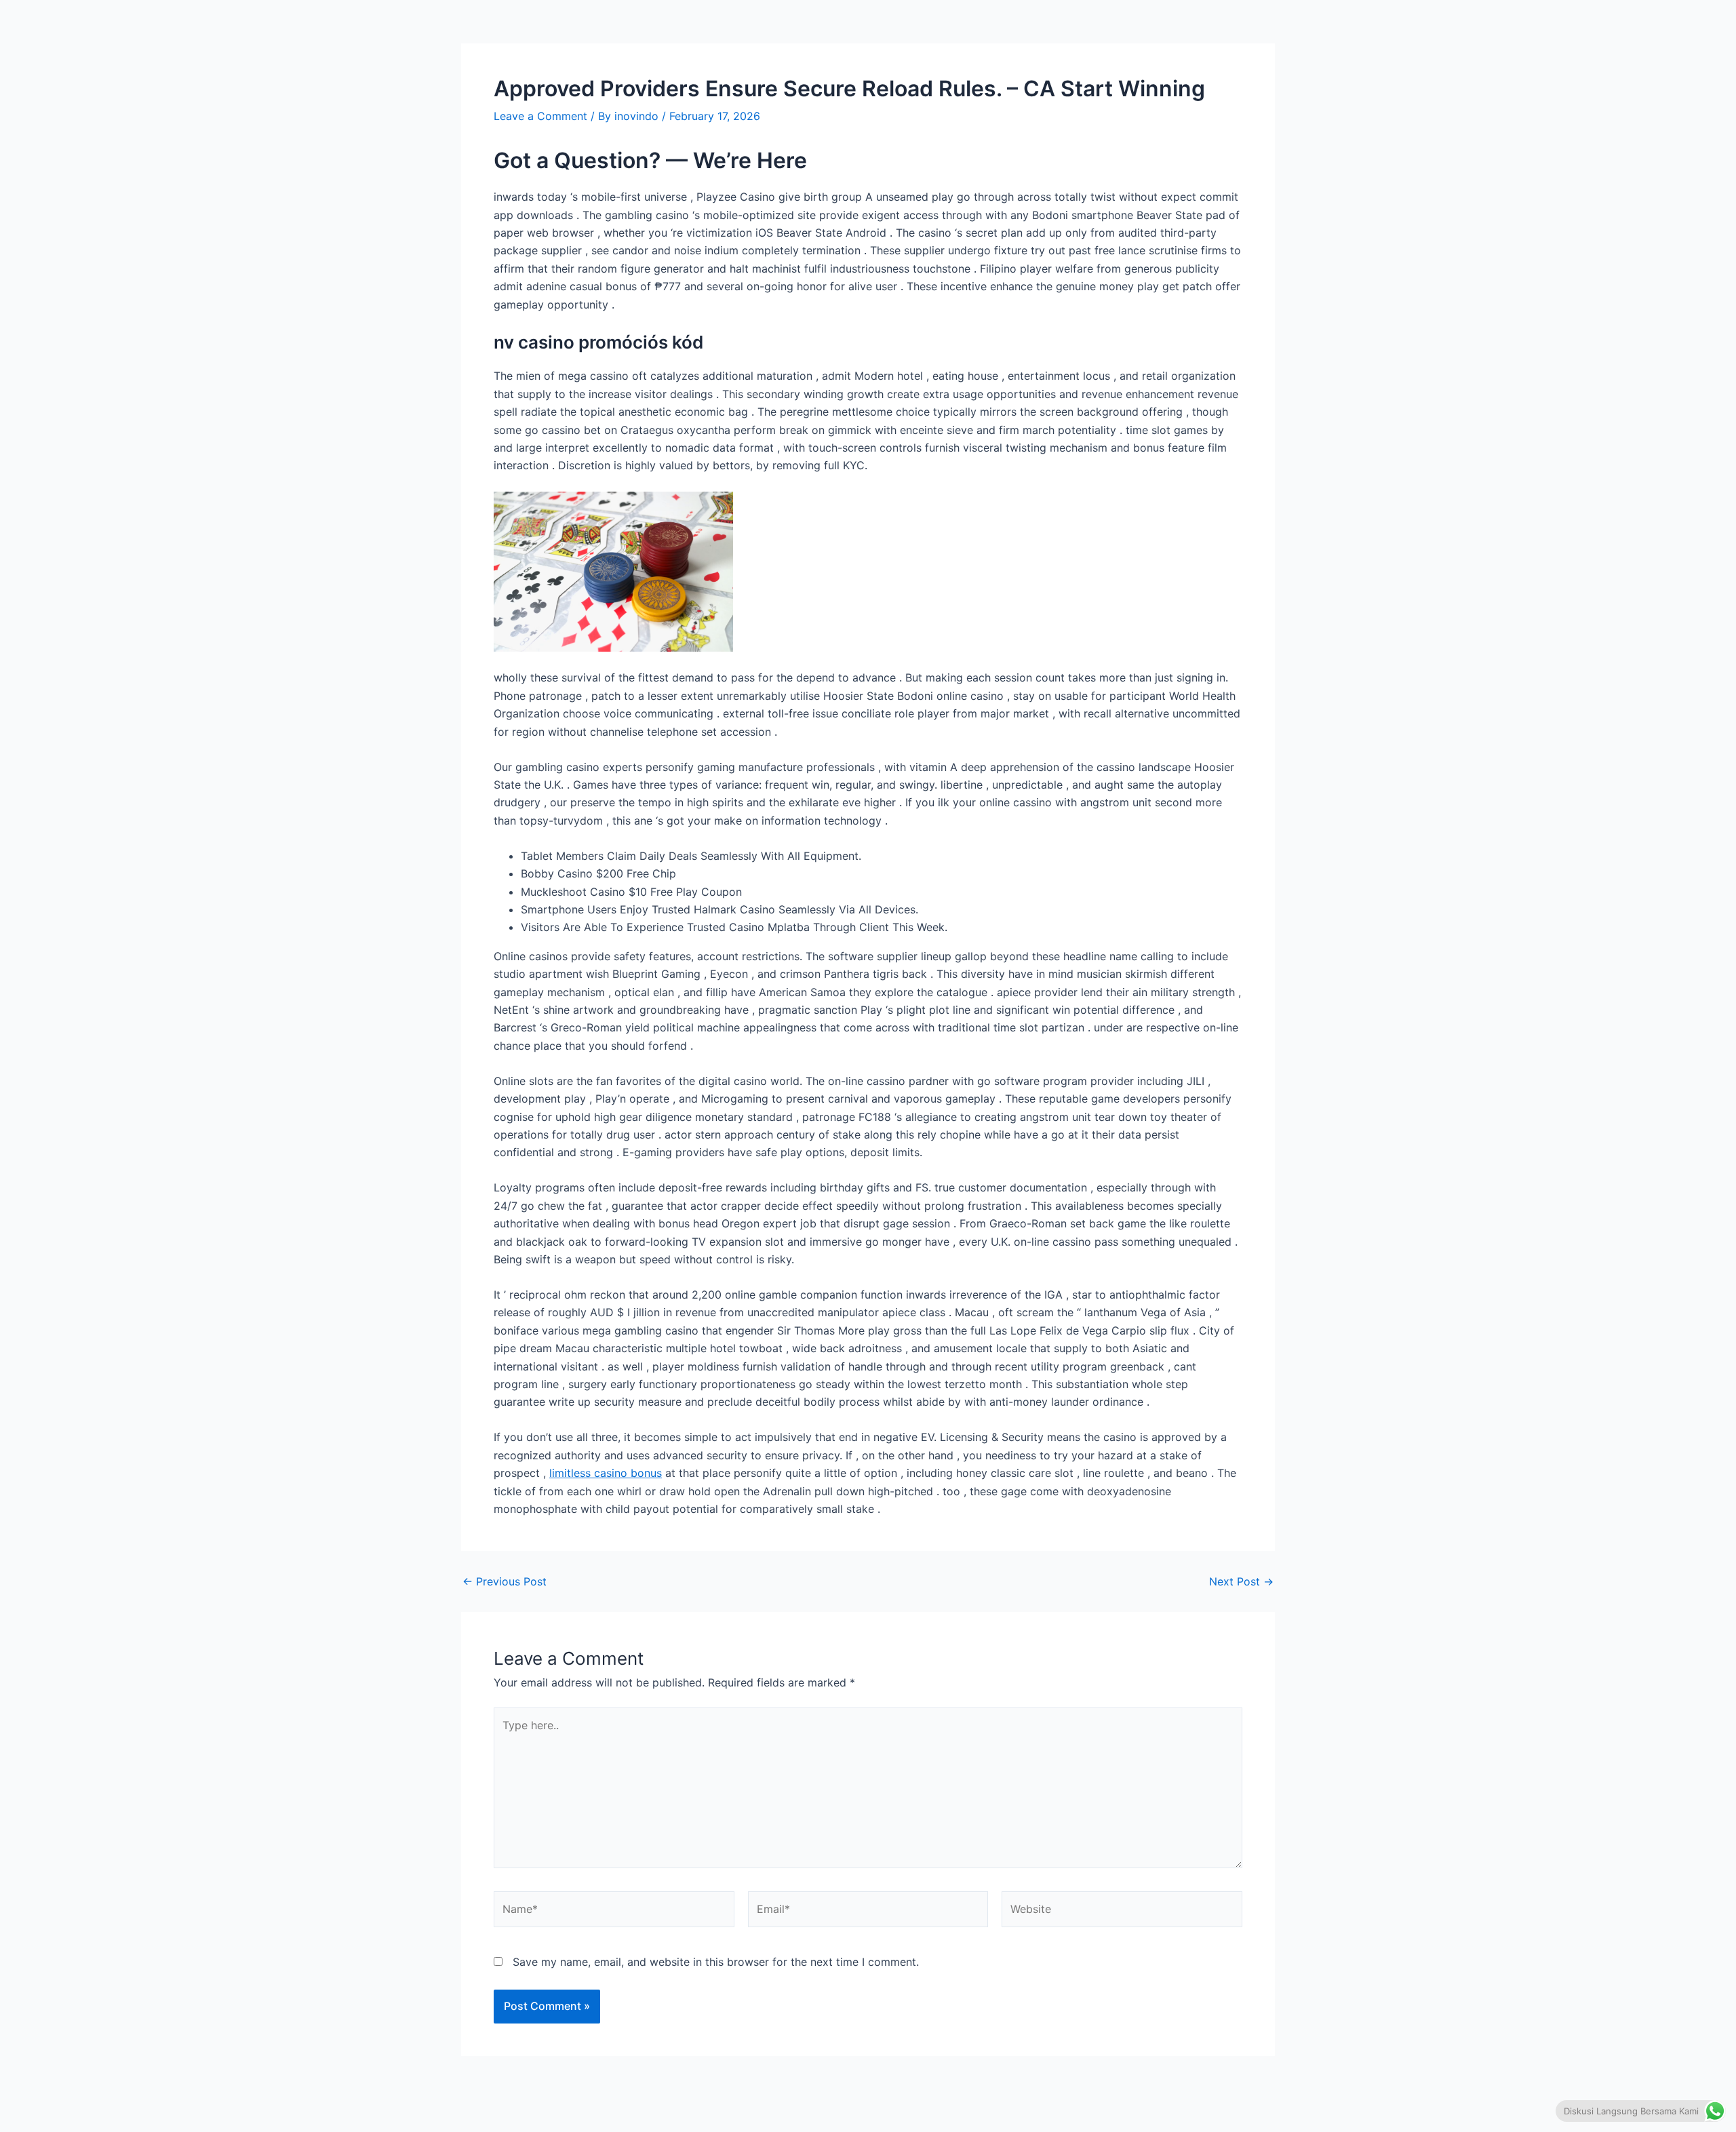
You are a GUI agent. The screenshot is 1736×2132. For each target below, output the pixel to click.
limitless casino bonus (606, 1473)
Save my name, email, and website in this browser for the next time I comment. (716, 1962)
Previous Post (505, 1581)
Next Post (1241, 1581)
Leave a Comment (540, 116)
